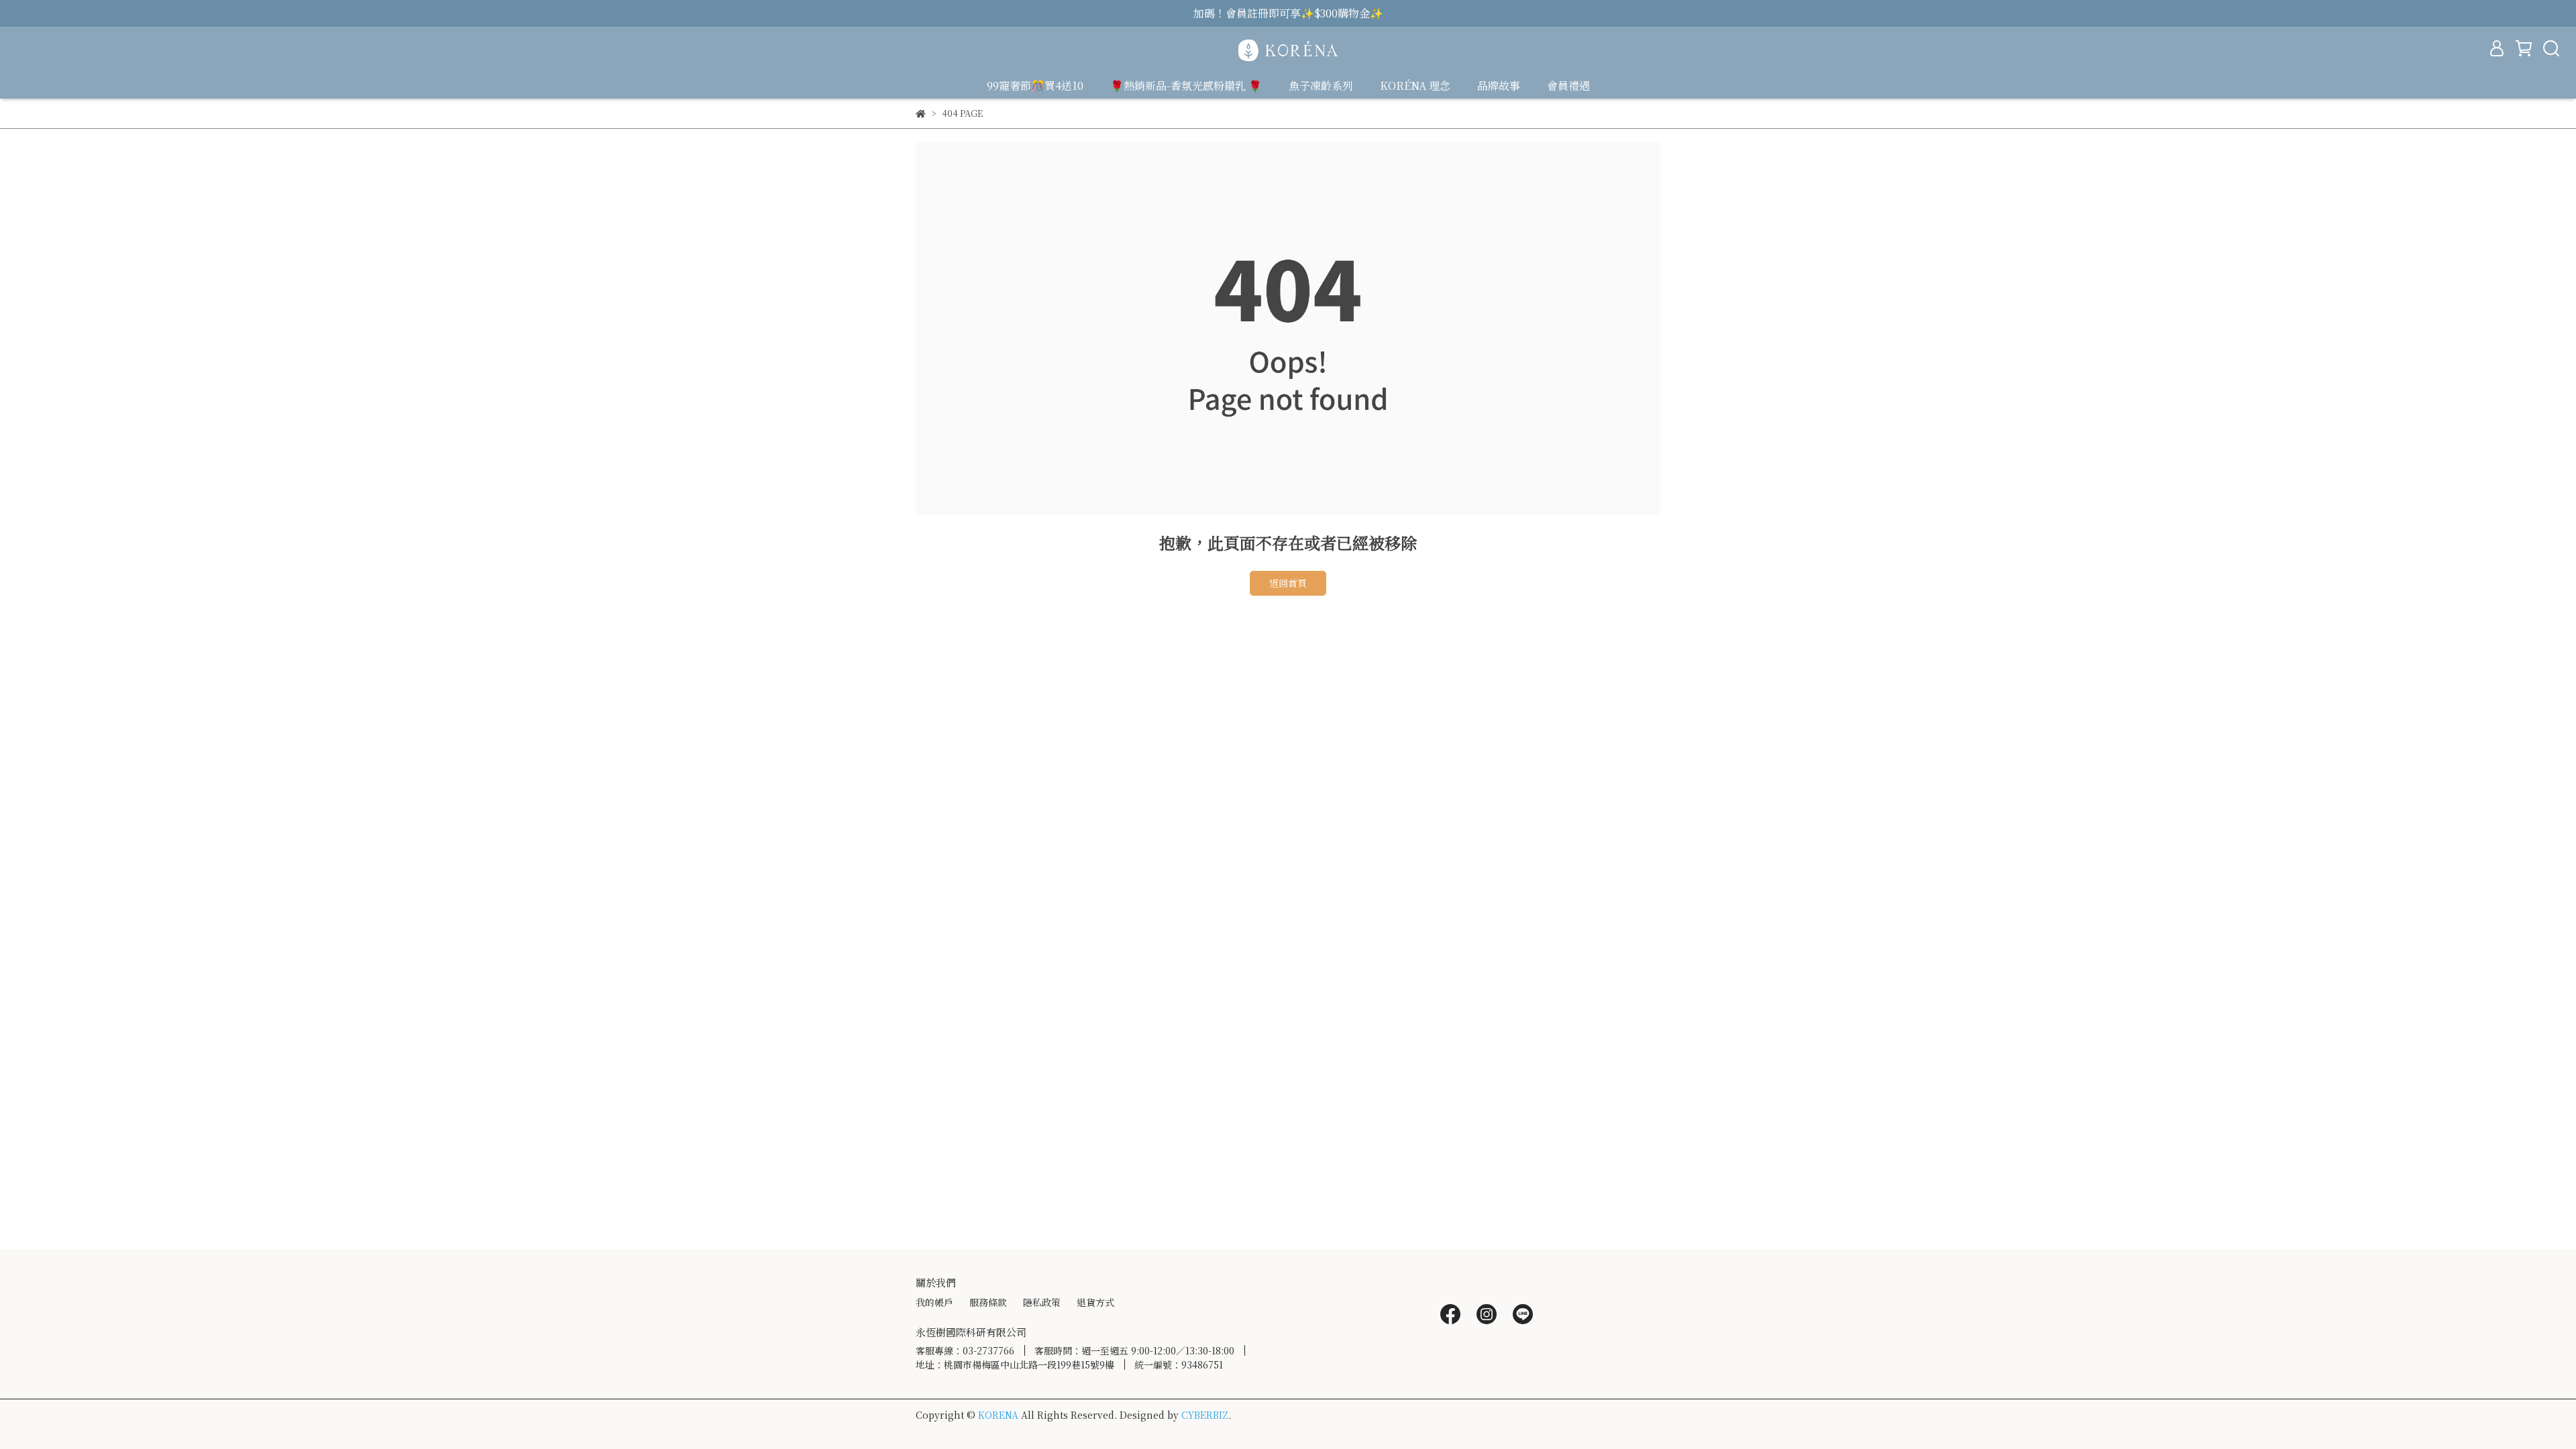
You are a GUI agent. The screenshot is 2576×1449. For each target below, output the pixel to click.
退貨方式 (1095, 1302)
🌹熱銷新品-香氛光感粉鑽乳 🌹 (1186, 86)
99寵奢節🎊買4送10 (1035, 86)
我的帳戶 (934, 1302)
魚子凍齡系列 (1321, 86)
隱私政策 (1042, 1302)
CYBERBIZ (1205, 1415)
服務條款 (988, 1302)
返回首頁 (1288, 583)
